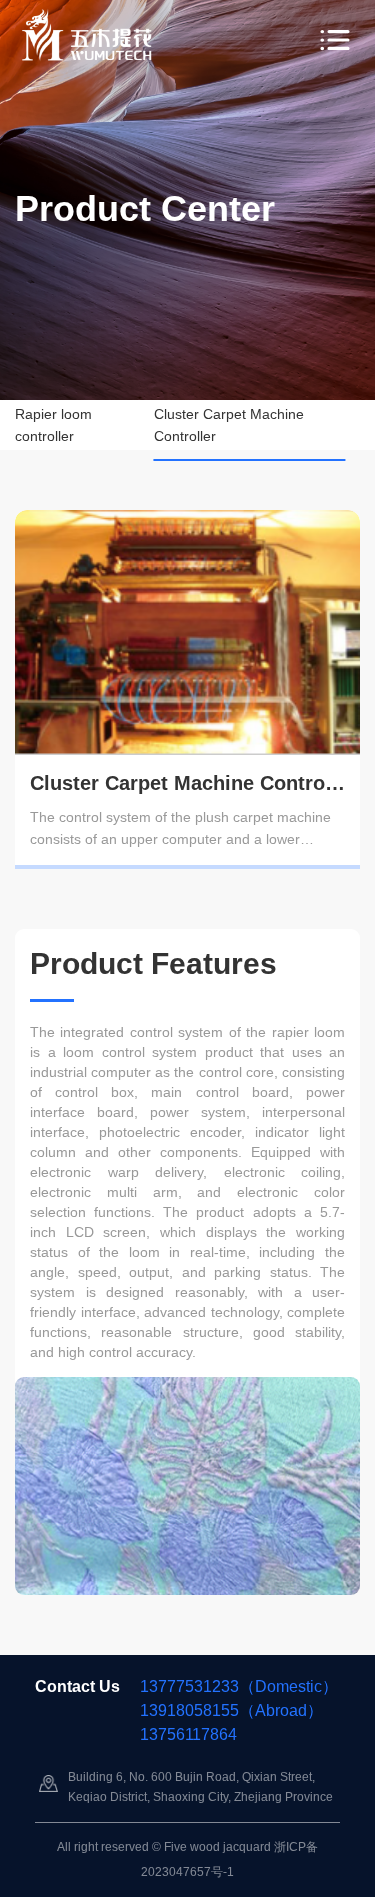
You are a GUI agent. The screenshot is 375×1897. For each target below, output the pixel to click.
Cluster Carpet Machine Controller (229, 425)
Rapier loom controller (53, 425)
